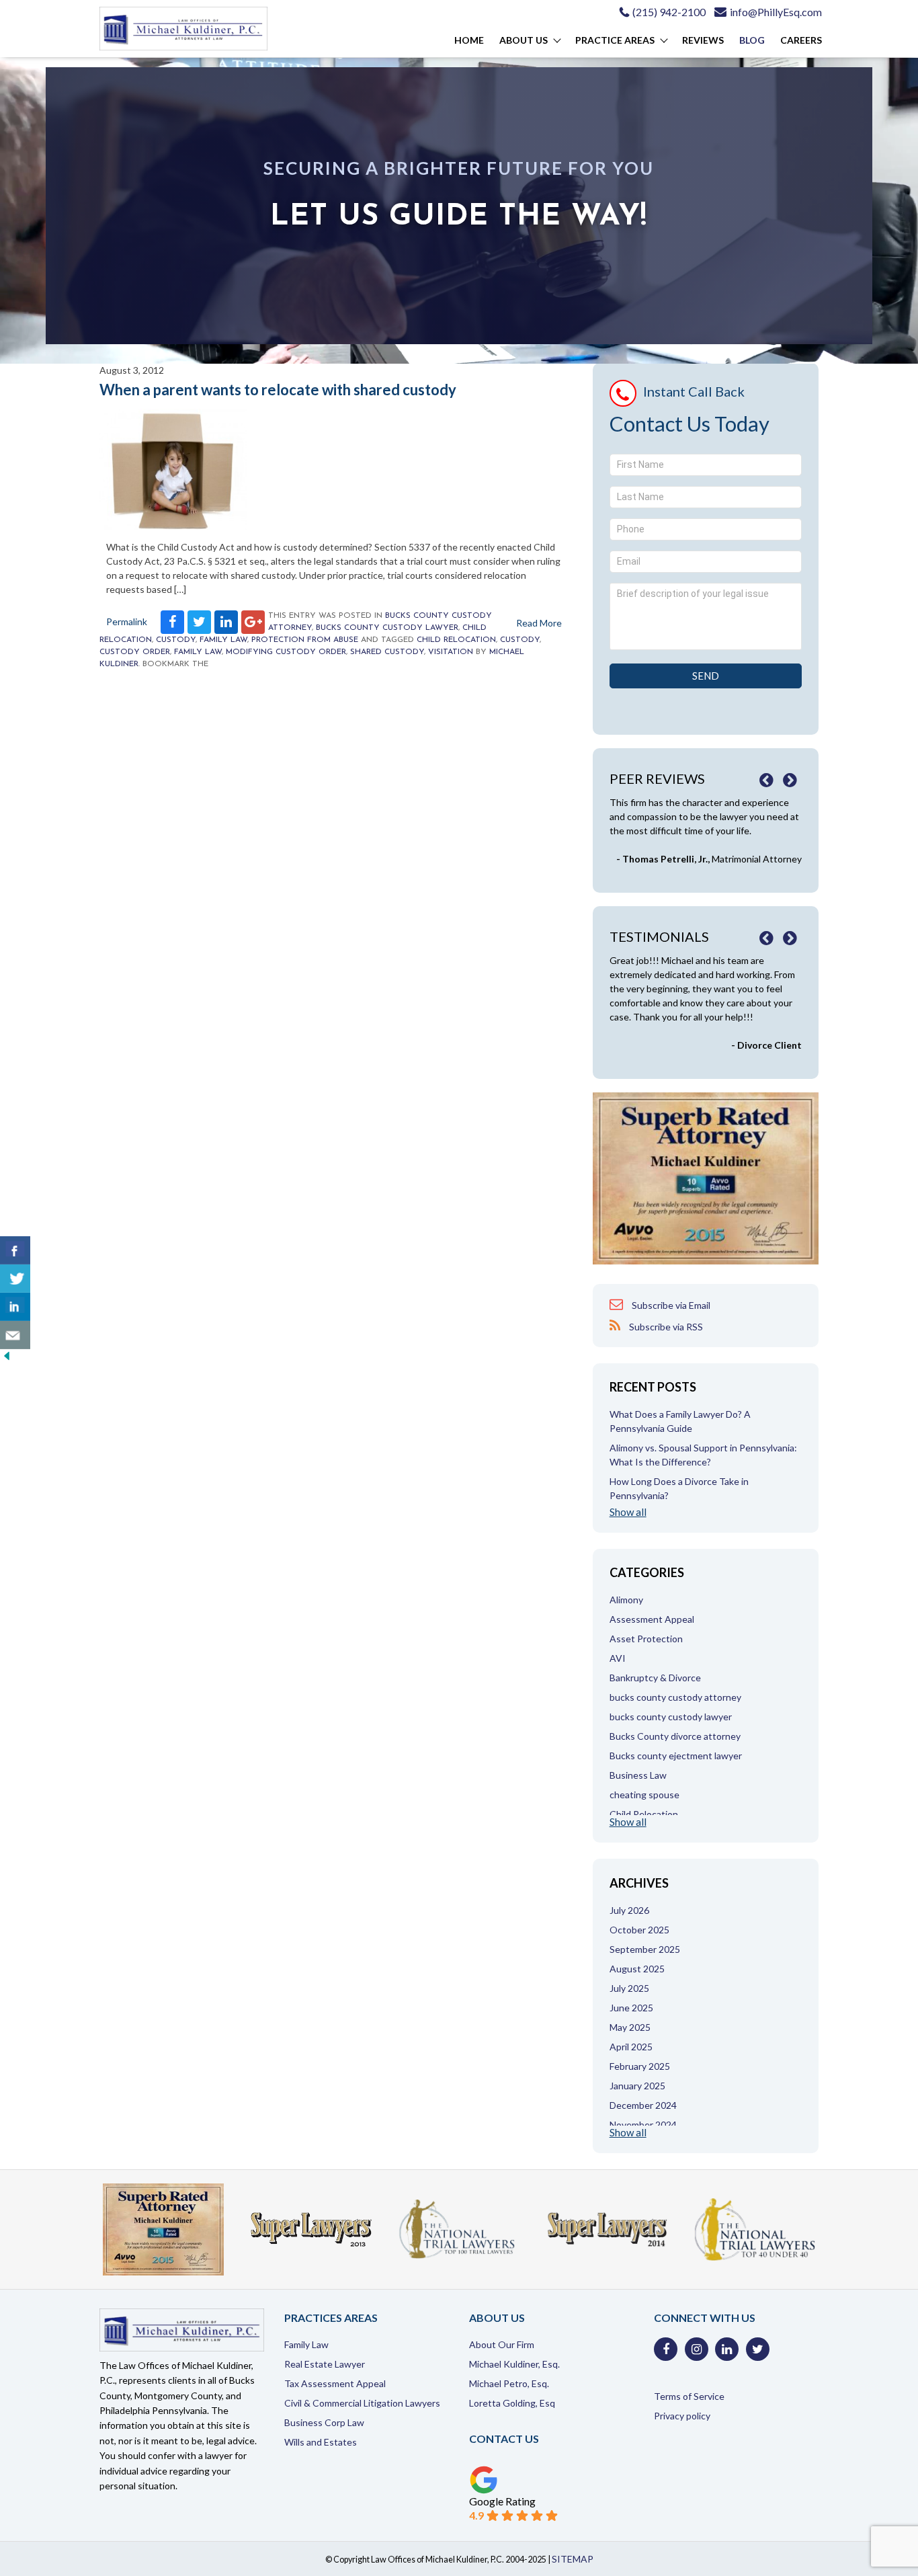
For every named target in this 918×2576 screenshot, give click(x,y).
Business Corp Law (324, 2422)
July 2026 (629, 1910)
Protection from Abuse (305, 640)
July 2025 (629, 1988)
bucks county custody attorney (675, 1697)
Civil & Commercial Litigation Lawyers (362, 2403)
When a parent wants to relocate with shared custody (278, 390)
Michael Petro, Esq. (509, 2383)
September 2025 (645, 1949)
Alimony (626, 1600)
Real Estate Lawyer (325, 2364)
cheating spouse (644, 1795)
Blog (752, 40)
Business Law (638, 1775)
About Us (524, 40)
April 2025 (631, 2047)
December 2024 (643, 2105)
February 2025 (640, 2066)
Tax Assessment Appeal (335, 2383)
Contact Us (504, 2439)
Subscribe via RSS (665, 1327)
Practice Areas (615, 40)
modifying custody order (286, 652)
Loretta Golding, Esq (512, 2403)
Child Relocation (456, 640)
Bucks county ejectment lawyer (676, 1756)
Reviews (703, 40)
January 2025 (637, 2086)
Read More (539, 623)
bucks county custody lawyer (387, 628)
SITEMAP (573, 2559)
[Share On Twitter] (15, 1279)
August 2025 (637, 1969)
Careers (801, 40)
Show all (628, 1512)
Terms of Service (689, 2396)
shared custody (387, 652)
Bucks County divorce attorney (675, 1736)
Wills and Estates (321, 2442)
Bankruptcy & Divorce (655, 1678)
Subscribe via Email (670, 1305)
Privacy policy (682, 2416)
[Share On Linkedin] (15, 1307)
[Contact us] (15, 1335)
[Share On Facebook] (15, 1250)
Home (469, 40)
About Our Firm (502, 2344)
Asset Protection (646, 1639)
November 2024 (643, 2125)
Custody (176, 640)
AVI (618, 1658)
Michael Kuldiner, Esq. (514, 2364)
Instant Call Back (694, 391)
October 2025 (639, 1930)
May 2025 (630, 2027)
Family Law (223, 640)
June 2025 (631, 2008)
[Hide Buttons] (7, 1359)
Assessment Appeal (652, 1619)
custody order (135, 652)
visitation (451, 652)
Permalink (127, 621)
